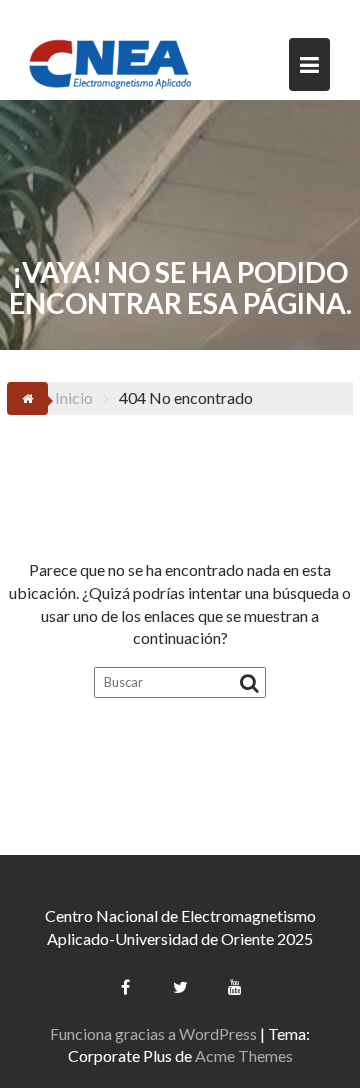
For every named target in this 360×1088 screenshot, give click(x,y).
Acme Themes (244, 1055)
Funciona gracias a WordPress (153, 1033)
